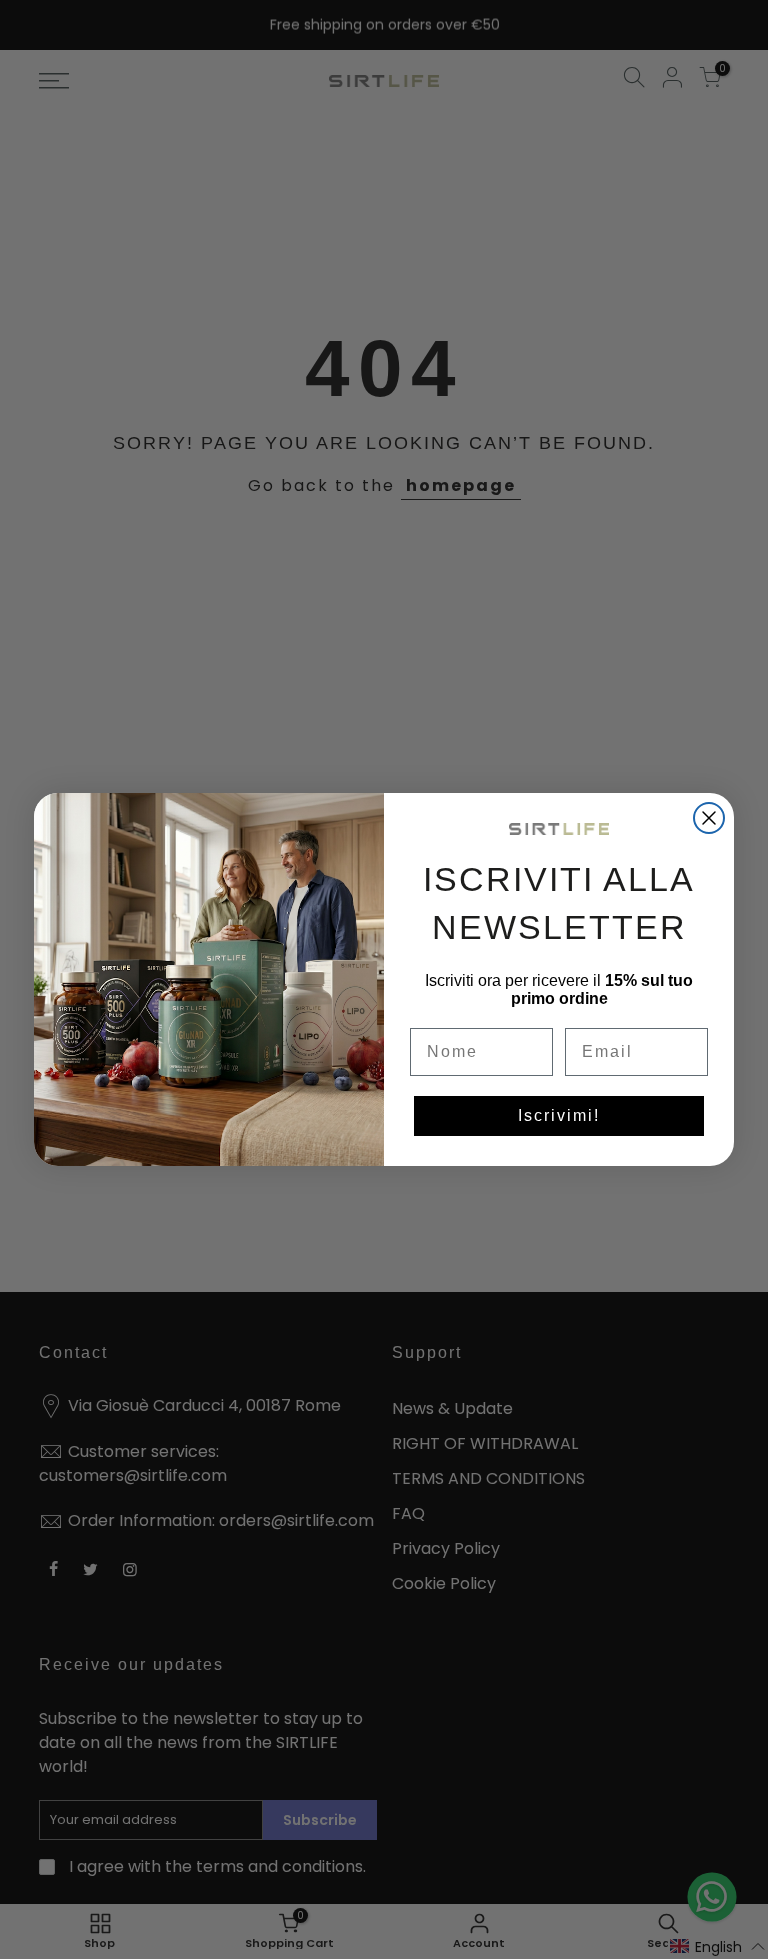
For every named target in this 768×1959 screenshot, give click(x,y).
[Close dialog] (709, 818)
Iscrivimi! (559, 1115)
